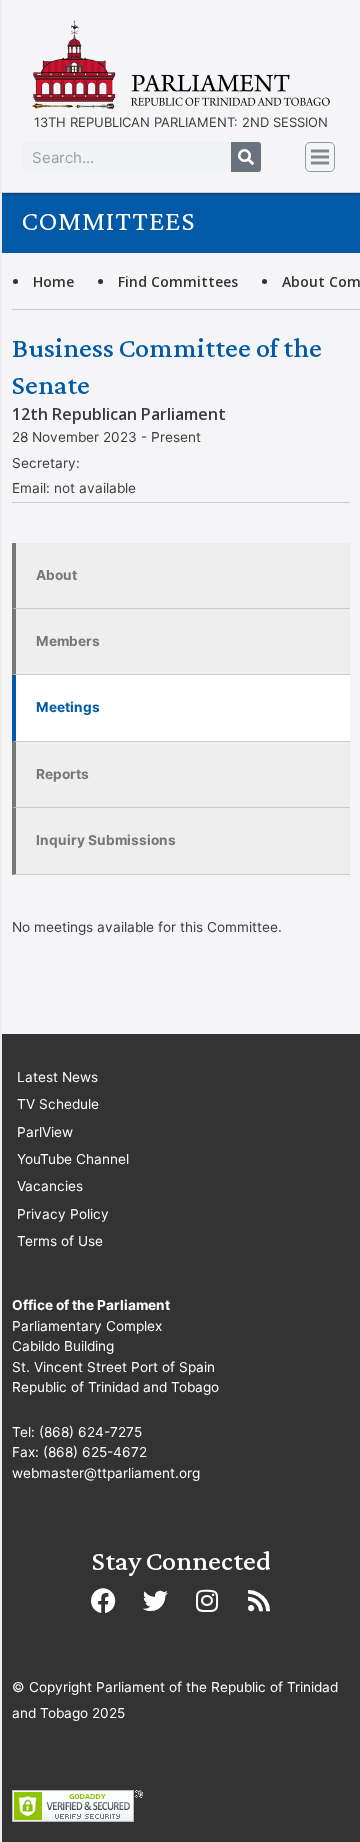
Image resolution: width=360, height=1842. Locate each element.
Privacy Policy (63, 1214)
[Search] (246, 157)
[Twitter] (155, 1600)
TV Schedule (58, 1104)
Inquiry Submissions (106, 840)
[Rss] (259, 1600)
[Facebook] (103, 1600)
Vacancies (50, 1186)
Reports (62, 774)
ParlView (45, 1132)
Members (68, 641)
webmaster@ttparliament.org (106, 1473)
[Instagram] (207, 1600)
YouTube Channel (73, 1159)
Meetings (68, 707)
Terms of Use (60, 1241)
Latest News (57, 1077)
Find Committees (178, 281)
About (56, 575)
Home (53, 281)
